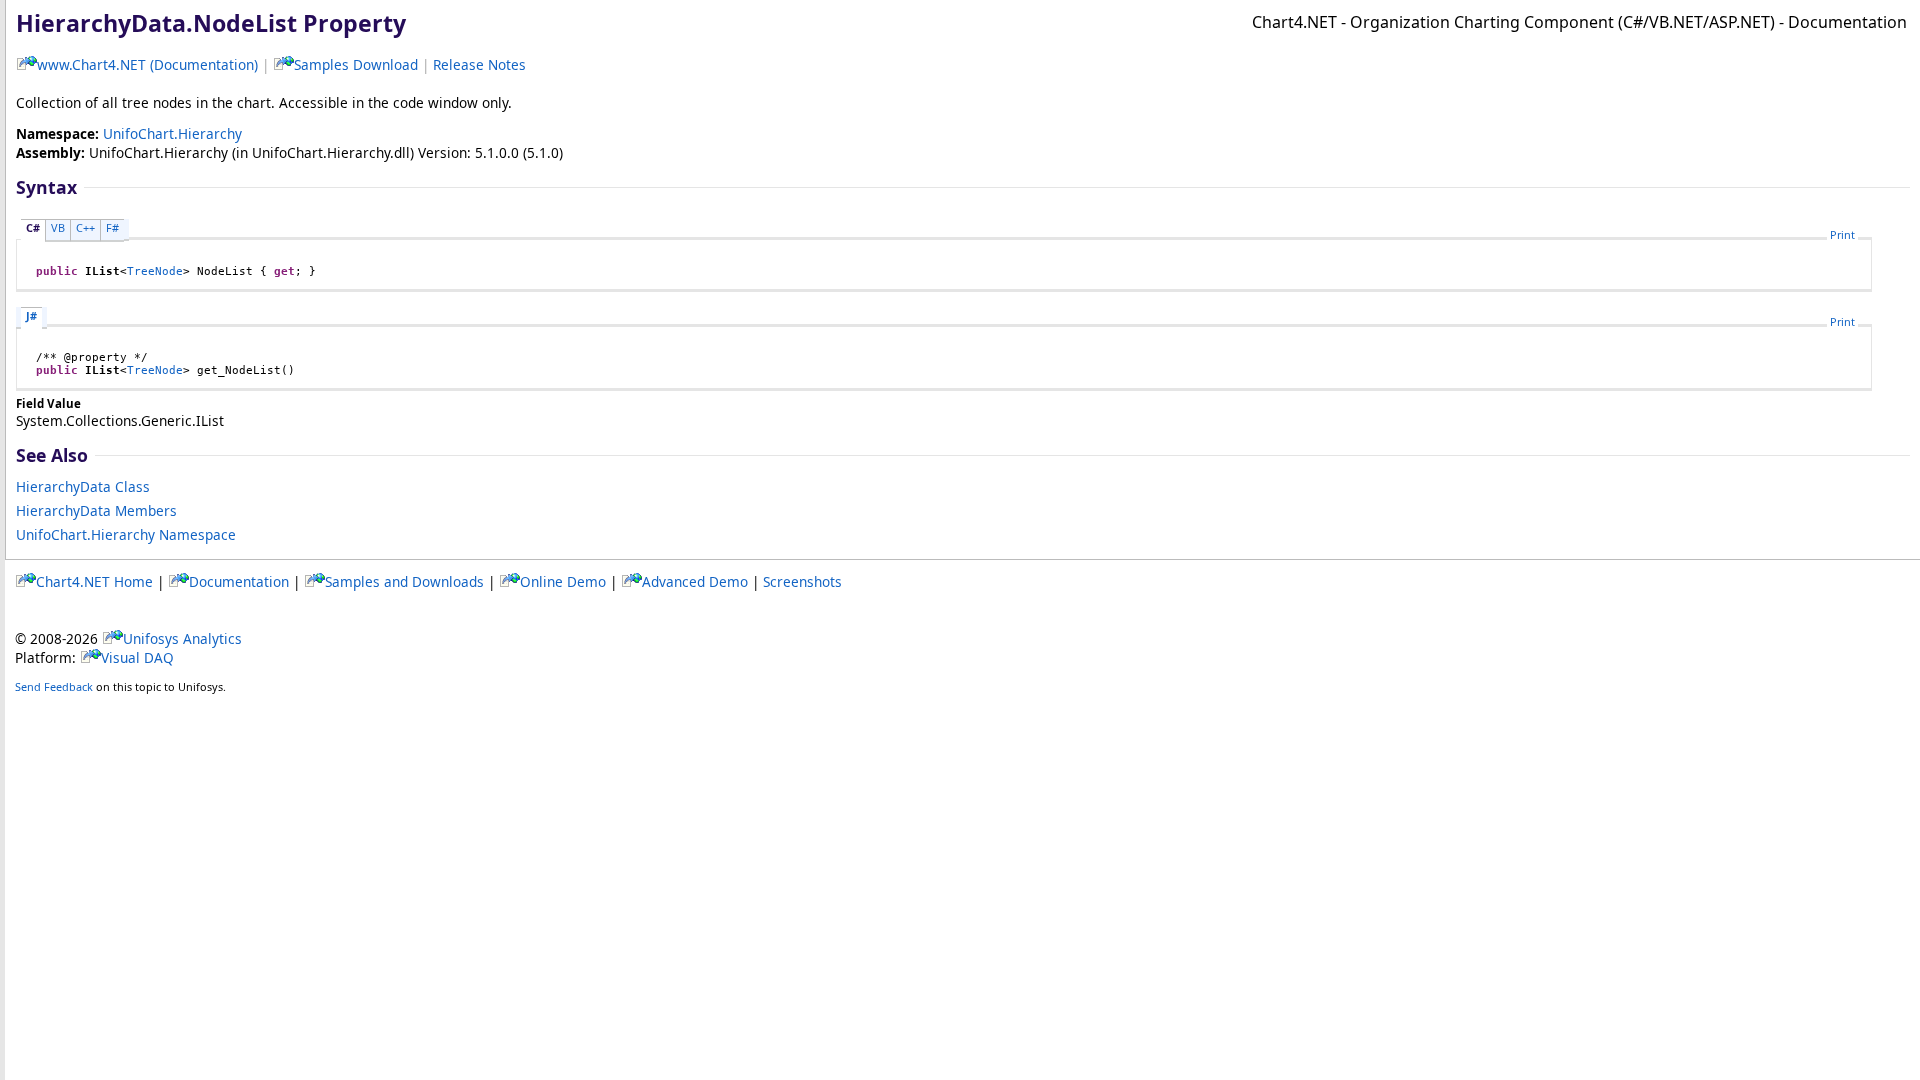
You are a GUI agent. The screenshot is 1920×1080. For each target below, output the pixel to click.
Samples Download (356, 64)
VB (58, 227)
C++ (85, 227)
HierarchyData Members (96, 510)
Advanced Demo (695, 581)
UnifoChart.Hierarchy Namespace (126, 534)
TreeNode (155, 271)
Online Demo (563, 581)
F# (112, 227)
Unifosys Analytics (182, 638)
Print (1842, 234)
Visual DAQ (137, 657)
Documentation (239, 581)
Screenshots (802, 581)
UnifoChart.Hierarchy (172, 133)
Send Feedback (54, 686)
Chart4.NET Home (94, 581)
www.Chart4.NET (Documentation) (147, 64)
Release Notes (479, 64)
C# (33, 227)
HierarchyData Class (83, 486)
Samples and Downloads (404, 581)
